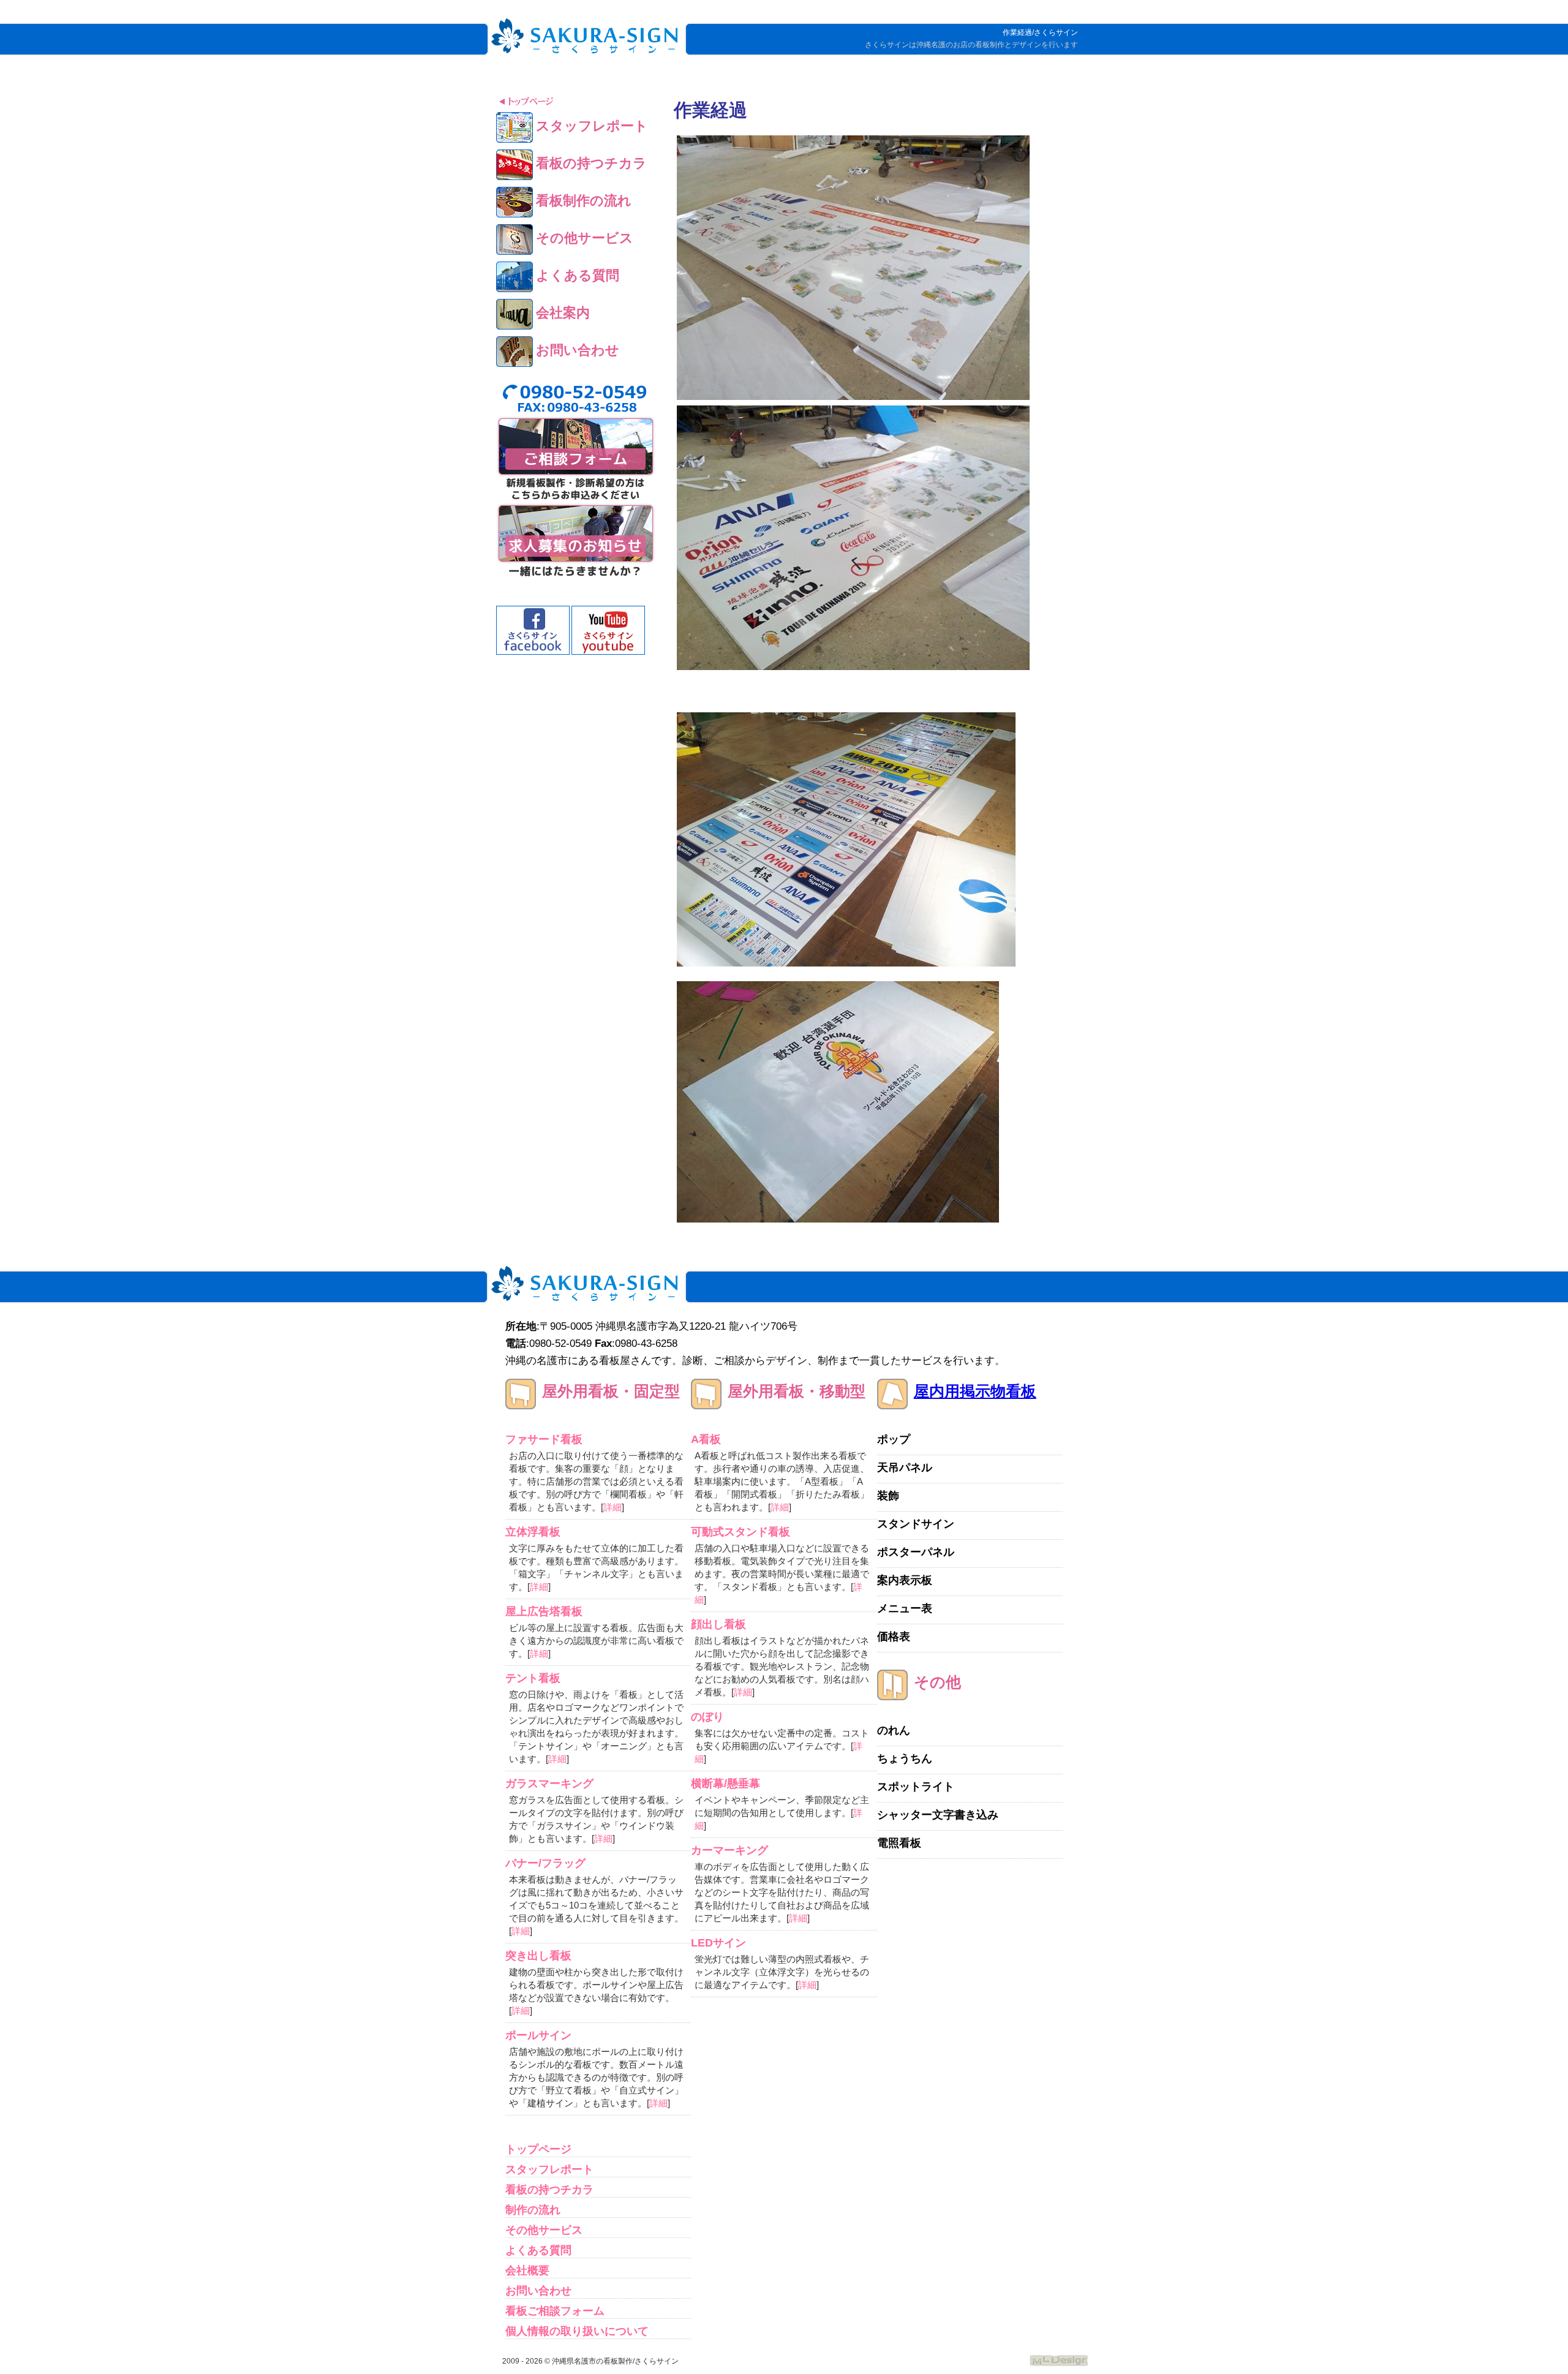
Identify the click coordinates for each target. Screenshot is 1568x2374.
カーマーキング (729, 1850)
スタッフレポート (549, 2169)
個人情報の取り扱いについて (577, 2331)
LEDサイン (718, 1943)
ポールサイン (538, 2035)
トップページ (538, 2149)
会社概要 (527, 2270)
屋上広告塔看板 (544, 1611)
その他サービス (544, 2230)
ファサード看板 (544, 1439)
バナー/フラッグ (545, 1863)
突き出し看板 (538, 1956)
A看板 (706, 1439)
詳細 (612, 1507)
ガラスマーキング (549, 1784)
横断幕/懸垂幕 (726, 1784)
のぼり (707, 1717)
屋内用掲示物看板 (975, 1391)
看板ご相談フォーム (555, 2311)
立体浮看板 (533, 1532)
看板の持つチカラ (549, 2190)
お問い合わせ (538, 2291)
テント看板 (533, 1678)
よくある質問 (538, 2250)
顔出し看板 (718, 1624)
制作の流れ (533, 2210)
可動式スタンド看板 (741, 1532)
